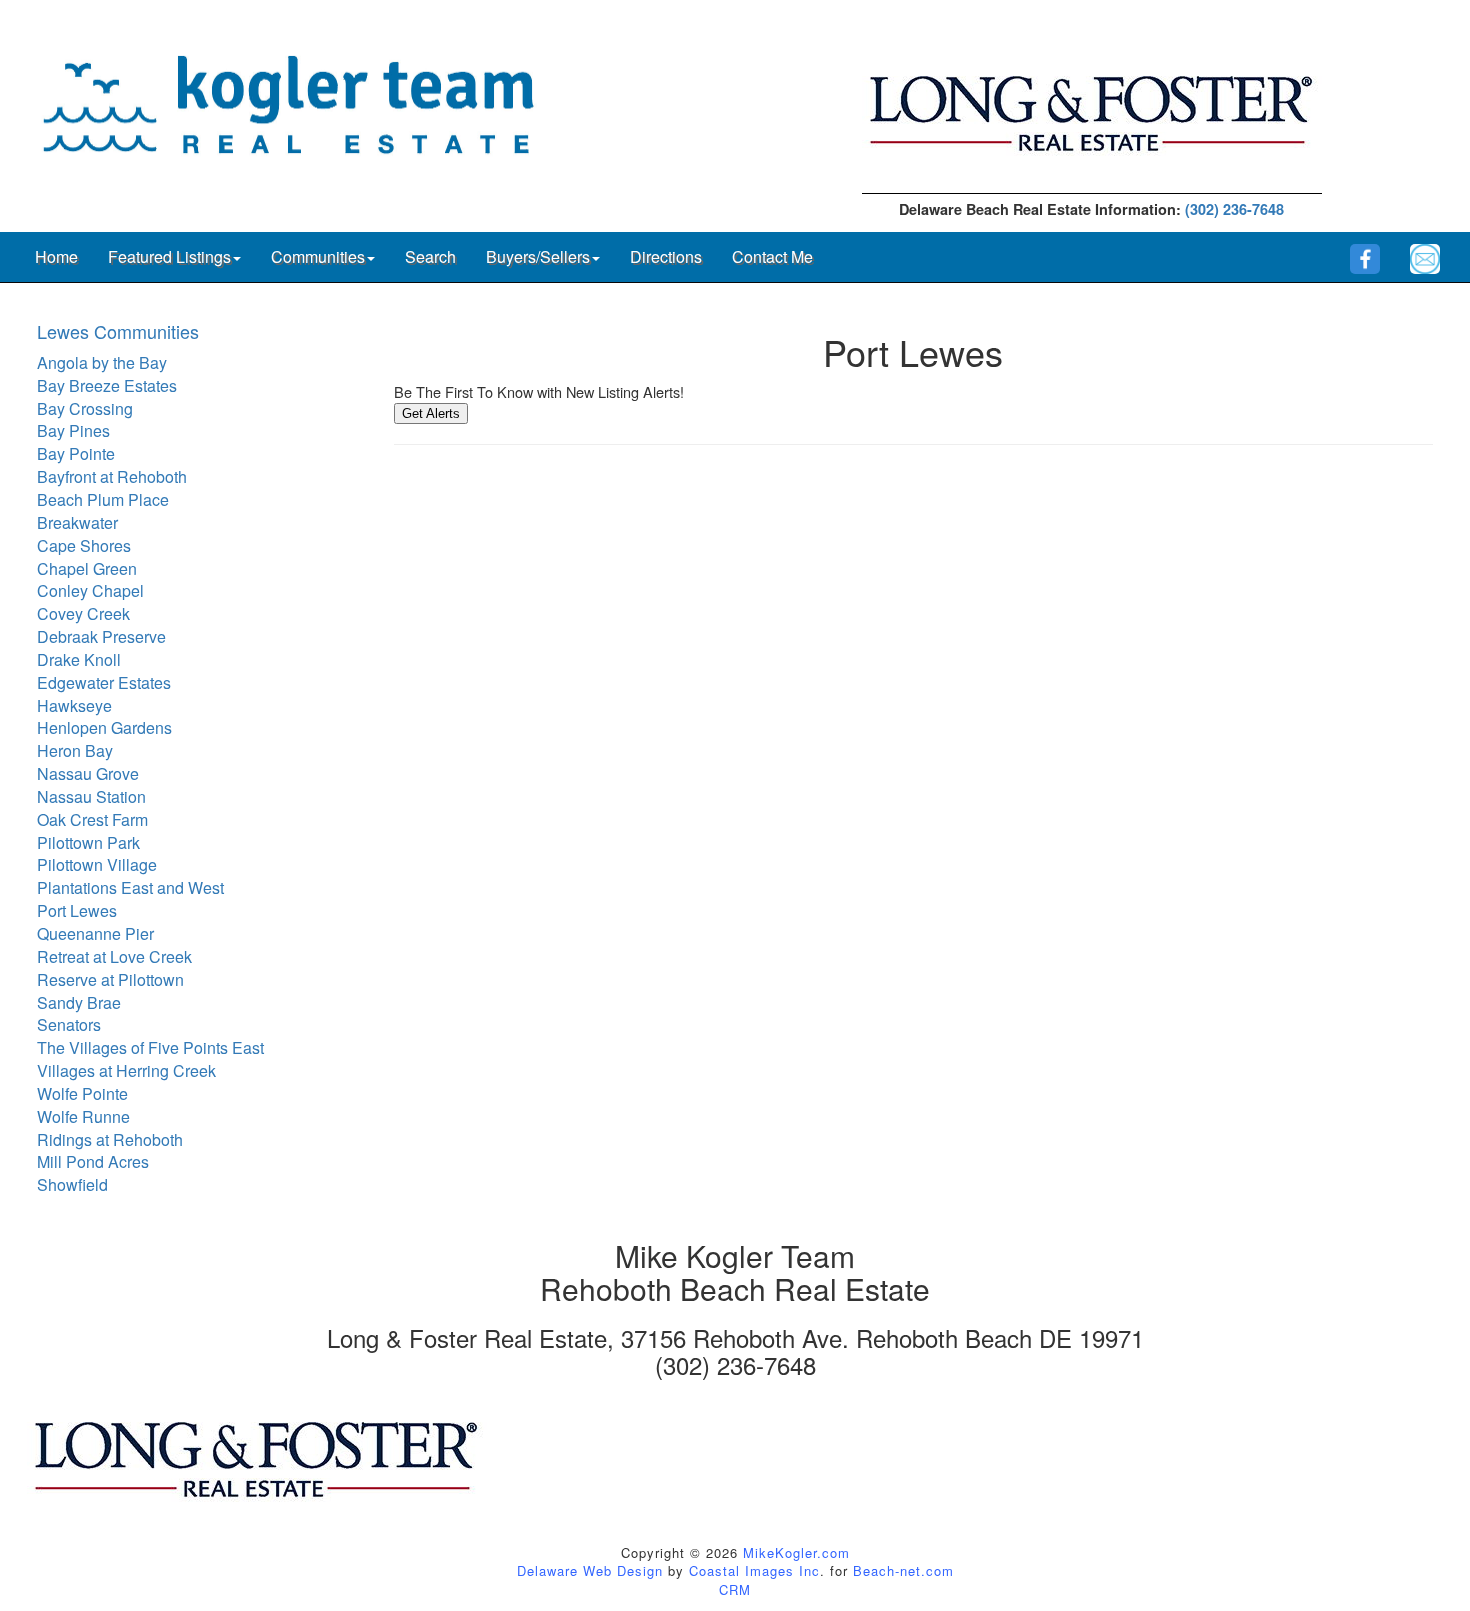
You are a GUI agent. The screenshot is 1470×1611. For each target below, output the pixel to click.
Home (56, 256)
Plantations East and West (130, 887)
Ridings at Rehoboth (110, 1139)
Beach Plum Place (103, 499)
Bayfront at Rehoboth (112, 476)
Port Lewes (77, 910)
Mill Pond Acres (93, 1161)
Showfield (72, 1184)
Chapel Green (87, 568)
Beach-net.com (903, 1570)
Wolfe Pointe (82, 1093)
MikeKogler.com (796, 1552)
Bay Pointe (76, 453)
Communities (318, 256)
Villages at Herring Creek (126, 1070)
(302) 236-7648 (1234, 209)
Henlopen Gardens (104, 727)
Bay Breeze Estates (107, 385)
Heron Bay (75, 750)
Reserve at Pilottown (110, 979)
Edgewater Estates (104, 682)
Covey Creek (83, 613)
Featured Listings (169, 256)
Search (430, 256)
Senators (69, 1024)
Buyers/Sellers (538, 256)
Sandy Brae (79, 1002)
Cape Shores (84, 545)
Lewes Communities (118, 331)
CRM (735, 1589)
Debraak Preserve (101, 636)
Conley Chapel (90, 590)
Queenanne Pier (95, 933)
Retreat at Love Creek (114, 956)
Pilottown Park (88, 842)
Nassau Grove (88, 773)
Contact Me (772, 256)
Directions (666, 256)
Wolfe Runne (83, 1116)
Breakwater (77, 522)
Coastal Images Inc (754, 1570)
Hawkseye (74, 705)
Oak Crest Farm (92, 819)
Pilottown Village (97, 864)
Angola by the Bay (102, 362)
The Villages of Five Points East (150, 1047)
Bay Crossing (85, 408)
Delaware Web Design (590, 1570)
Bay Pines (73, 430)
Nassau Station (91, 796)
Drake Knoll (79, 659)
